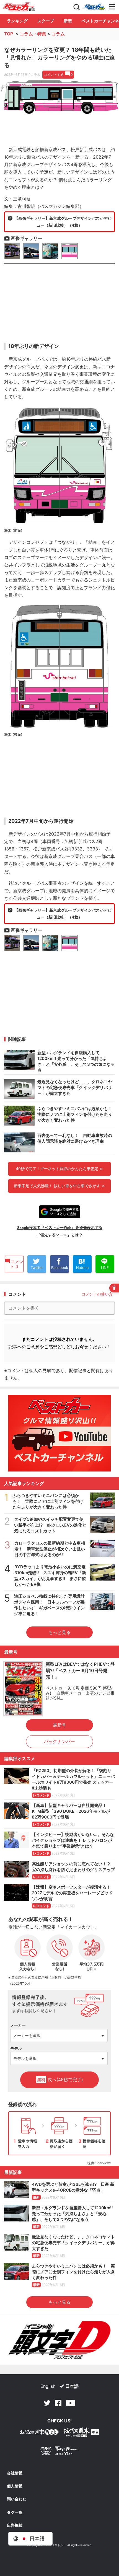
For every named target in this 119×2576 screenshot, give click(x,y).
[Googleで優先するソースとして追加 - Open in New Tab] (59, 1212)
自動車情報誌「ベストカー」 (19, 7)
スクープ (46, 21)
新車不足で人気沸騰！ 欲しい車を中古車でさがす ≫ (59, 1186)
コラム (58, 34)
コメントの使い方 (97, 1294)
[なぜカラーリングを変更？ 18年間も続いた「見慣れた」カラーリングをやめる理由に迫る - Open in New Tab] (59, 97)
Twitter (47, 2403)
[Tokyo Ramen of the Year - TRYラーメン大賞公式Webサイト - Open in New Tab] (59, 2452)
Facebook (58, 2403)
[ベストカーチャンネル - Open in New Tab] (59, 1433)
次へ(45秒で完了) (60, 2080)
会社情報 (15, 2473)
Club (94, 7)
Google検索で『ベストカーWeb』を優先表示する (59, 1227)
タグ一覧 (15, 2512)
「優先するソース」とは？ (59, 1235)
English (48, 2386)
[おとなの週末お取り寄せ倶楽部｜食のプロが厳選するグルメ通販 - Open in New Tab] (39, 2433)
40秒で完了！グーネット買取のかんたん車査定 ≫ (59, 1169)
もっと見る (59, 1632)
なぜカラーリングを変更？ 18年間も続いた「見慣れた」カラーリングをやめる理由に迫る (59, 58)
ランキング (17, 21)
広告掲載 (15, 2525)
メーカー (18, 2025)
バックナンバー (59, 1741)
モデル (16, 2048)
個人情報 (15, 2486)
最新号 (59, 1725)
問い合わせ (17, 2499)
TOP (9, 34)
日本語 (72, 2386)
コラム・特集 (33, 34)
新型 (68, 21)
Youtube (71, 2403)
